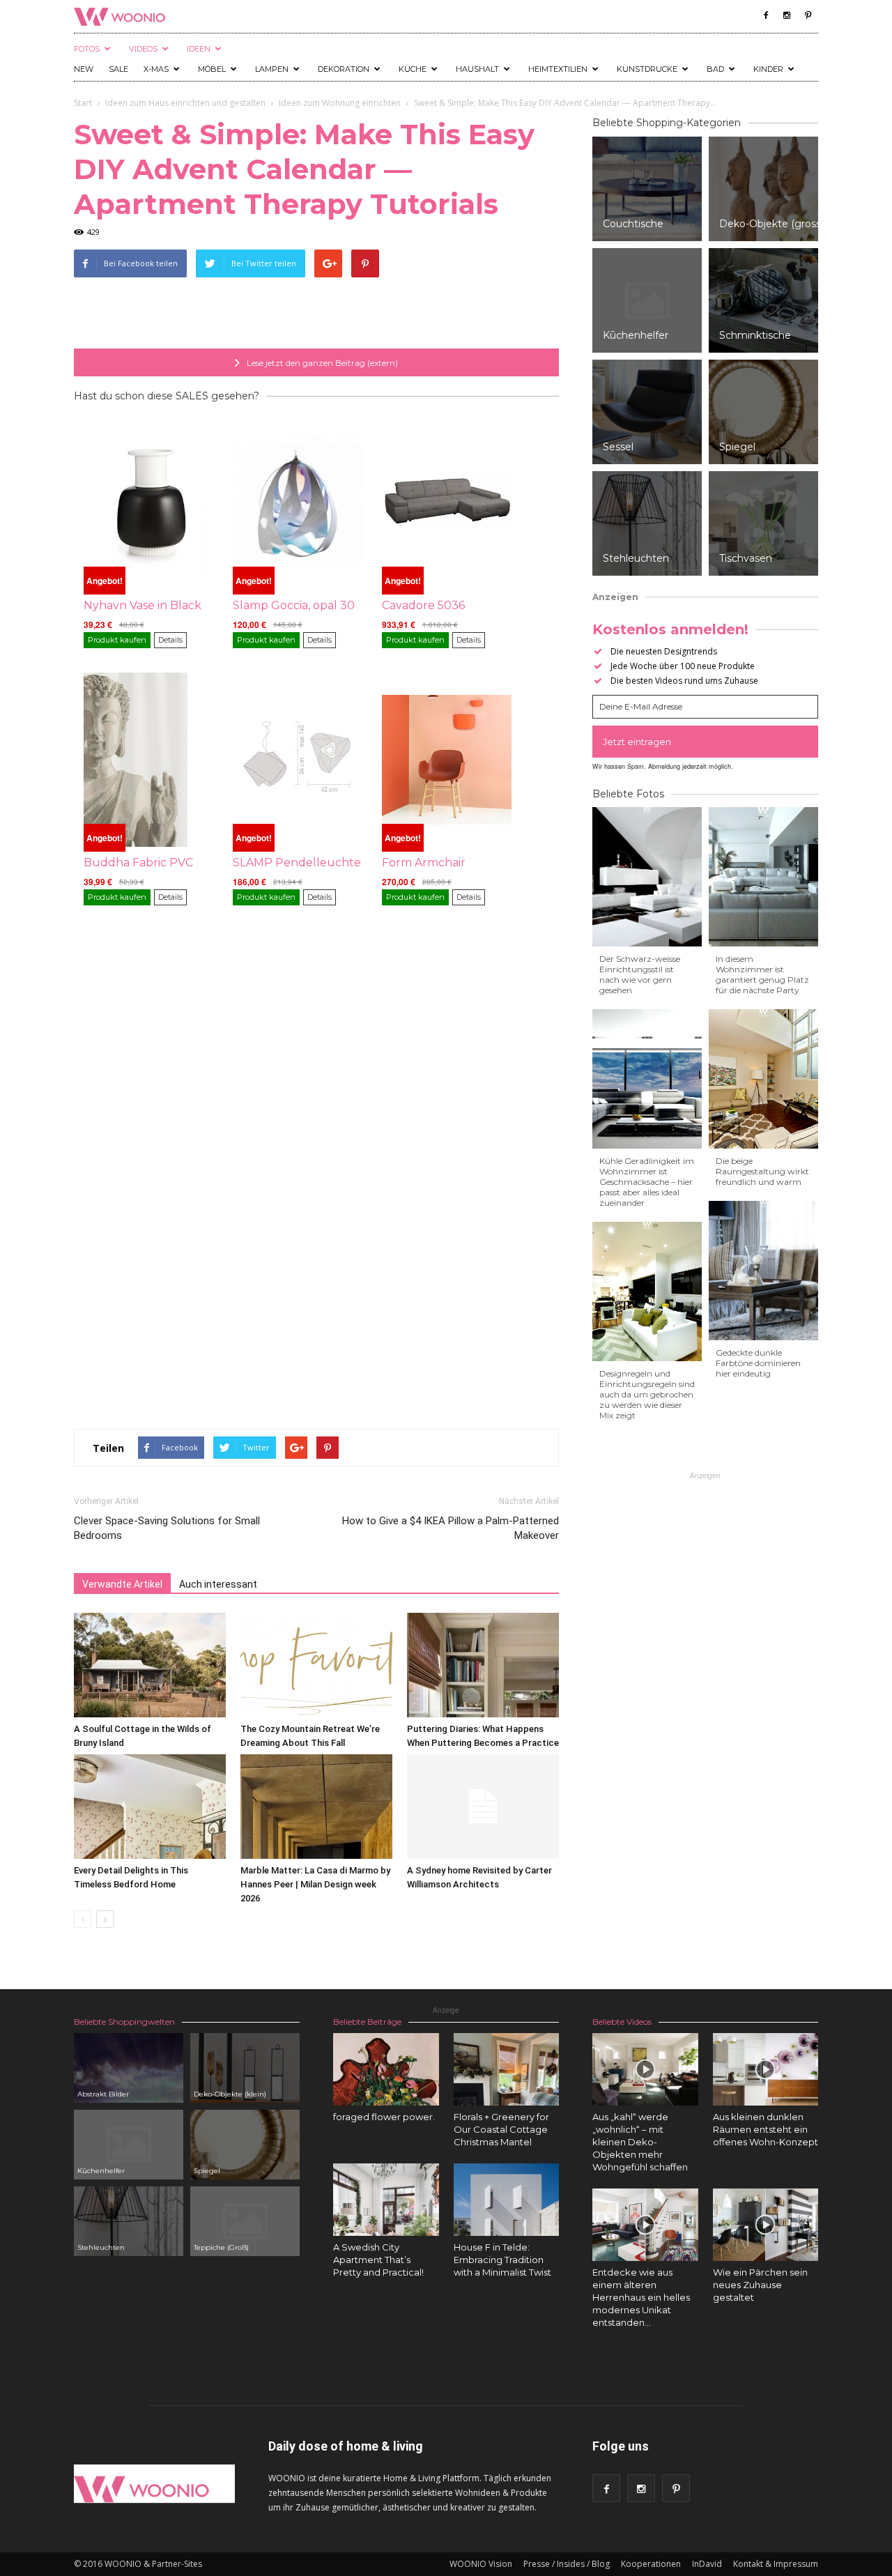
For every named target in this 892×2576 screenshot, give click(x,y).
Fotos (87, 49)
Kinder (768, 69)
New (84, 69)
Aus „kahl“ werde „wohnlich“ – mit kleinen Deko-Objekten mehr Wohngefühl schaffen (640, 2142)
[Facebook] (766, 15)
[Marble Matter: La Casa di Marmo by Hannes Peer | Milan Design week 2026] (316, 1807)
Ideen (199, 49)
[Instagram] (787, 15)
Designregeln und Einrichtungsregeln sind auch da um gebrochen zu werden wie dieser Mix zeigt (647, 1394)
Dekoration (344, 69)
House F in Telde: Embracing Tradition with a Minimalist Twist (502, 2260)
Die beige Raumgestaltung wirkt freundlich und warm (762, 1171)
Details (170, 640)
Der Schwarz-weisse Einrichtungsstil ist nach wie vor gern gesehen (640, 974)
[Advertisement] (316, 313)
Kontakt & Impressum (776, 2564)
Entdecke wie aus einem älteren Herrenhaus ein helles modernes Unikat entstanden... (641, 2297)
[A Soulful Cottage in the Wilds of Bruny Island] (150, 1665)
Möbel (212, 69)
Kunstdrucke (647, 69)
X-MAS (156, 69)
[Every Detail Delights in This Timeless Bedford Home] (150, 1807)
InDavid (707, 2564)
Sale (118, 69)
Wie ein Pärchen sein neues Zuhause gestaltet (760, 2285)
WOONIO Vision (481, 2564)
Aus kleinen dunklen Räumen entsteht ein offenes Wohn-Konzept (766, 2129)
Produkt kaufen (117, 640)
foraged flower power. (384, 2117)
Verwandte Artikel (122, 1584)
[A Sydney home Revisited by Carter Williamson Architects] (483, 1807)
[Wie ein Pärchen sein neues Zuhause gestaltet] (766, 2225)
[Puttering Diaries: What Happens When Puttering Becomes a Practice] (483, 1665)
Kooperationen (651, 2564)
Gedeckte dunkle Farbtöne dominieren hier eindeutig (758, 1363)
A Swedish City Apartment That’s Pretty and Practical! (378, 2260)
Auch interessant (218, 1584)
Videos (143, 49)
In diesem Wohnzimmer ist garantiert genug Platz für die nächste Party (762, 974)
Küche (413, 69)
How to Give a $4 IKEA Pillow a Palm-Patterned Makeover (451, 1528)
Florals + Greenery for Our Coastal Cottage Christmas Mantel (501, 2129)
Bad (715, 69)
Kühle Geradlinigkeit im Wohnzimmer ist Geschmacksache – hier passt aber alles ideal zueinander (647, 1182)
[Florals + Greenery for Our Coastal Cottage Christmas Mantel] (507, 2069)
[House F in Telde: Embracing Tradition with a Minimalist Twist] (507, 2200)
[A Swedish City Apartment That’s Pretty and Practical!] (386, 2200)
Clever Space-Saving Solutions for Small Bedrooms (167, 1528)
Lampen (272, 69)
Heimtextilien (558, 69)
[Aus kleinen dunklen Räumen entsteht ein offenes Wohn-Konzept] (766, 2069)
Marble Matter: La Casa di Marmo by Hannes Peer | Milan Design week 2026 (315, 1884)
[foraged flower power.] (386, 2069)
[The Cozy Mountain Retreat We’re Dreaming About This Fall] (316, 1665)
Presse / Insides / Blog (567, 2564)
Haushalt (477, 69)
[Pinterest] (808, 15)
